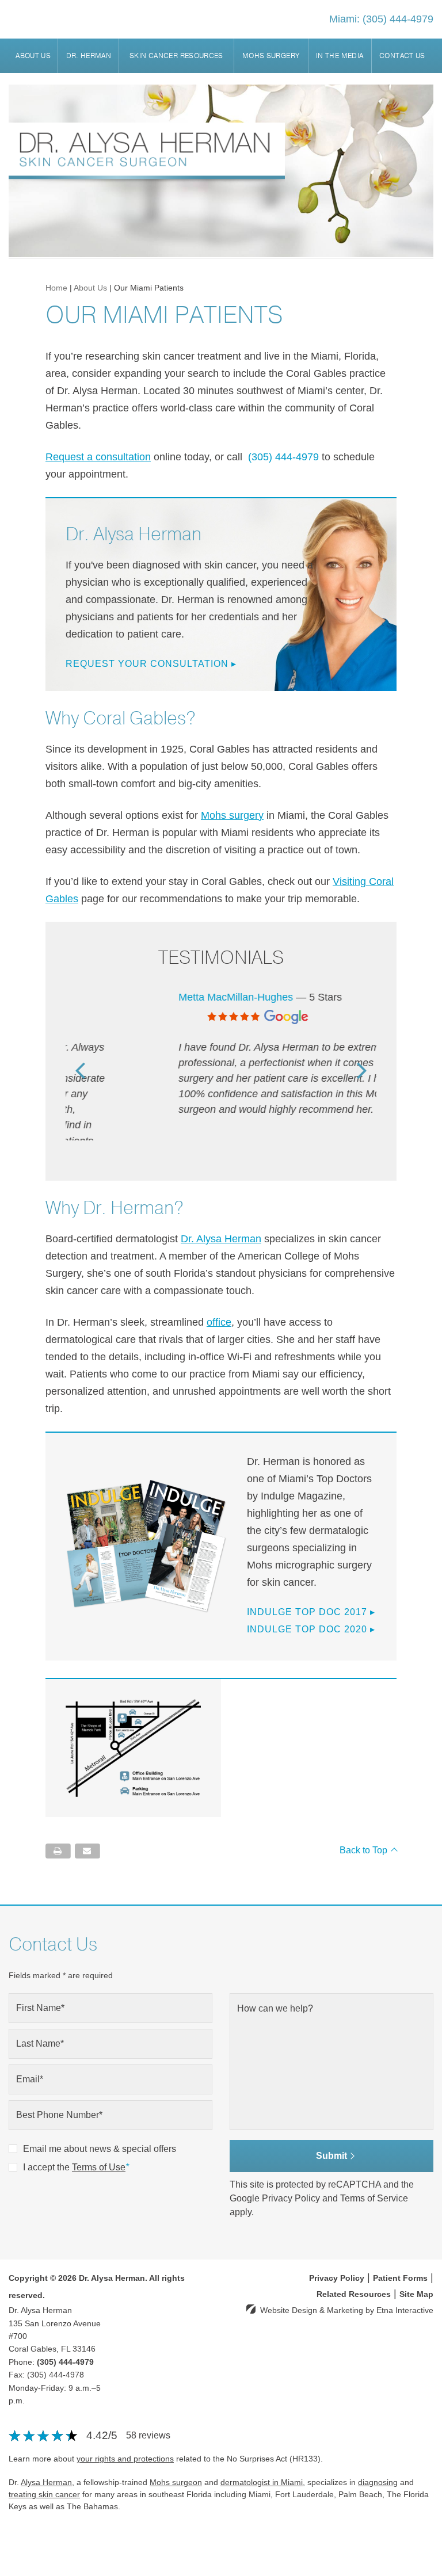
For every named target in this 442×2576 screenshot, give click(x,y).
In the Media (340, 56)
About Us (33, 56)
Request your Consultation (151, 664)
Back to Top (363, 1828)
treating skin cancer (44, 2472)
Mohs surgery (232, 815)
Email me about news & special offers (100, 2126)
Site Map (416, 2272)
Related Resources (354, 2272)
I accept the (46, 2145)
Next (362, 1058)
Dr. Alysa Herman (221, 1216)
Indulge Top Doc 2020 (311, 1607)
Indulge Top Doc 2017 (311, 1590)
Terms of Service (374, 2176)
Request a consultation (98, 457)
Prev (80, 1058)
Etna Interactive (405, 2288)
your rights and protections (125, 2436)
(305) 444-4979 (65, 2340)
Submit (331, 2133)
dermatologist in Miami (262, 2460)
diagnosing (378, 2460)
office (219, 1300)
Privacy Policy (291, 2176)
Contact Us (402, 56)
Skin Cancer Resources (176, 56)
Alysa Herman (46, 2460)
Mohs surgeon (176, 2460)
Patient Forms (400, 2256)
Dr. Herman (89, 56)
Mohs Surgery (271, 56)
